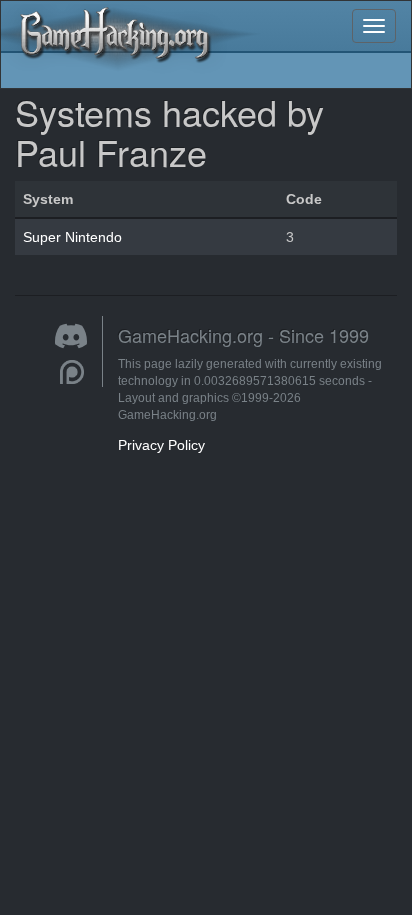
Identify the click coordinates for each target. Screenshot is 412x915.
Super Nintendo (72, 237)
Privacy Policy (161, 445)
